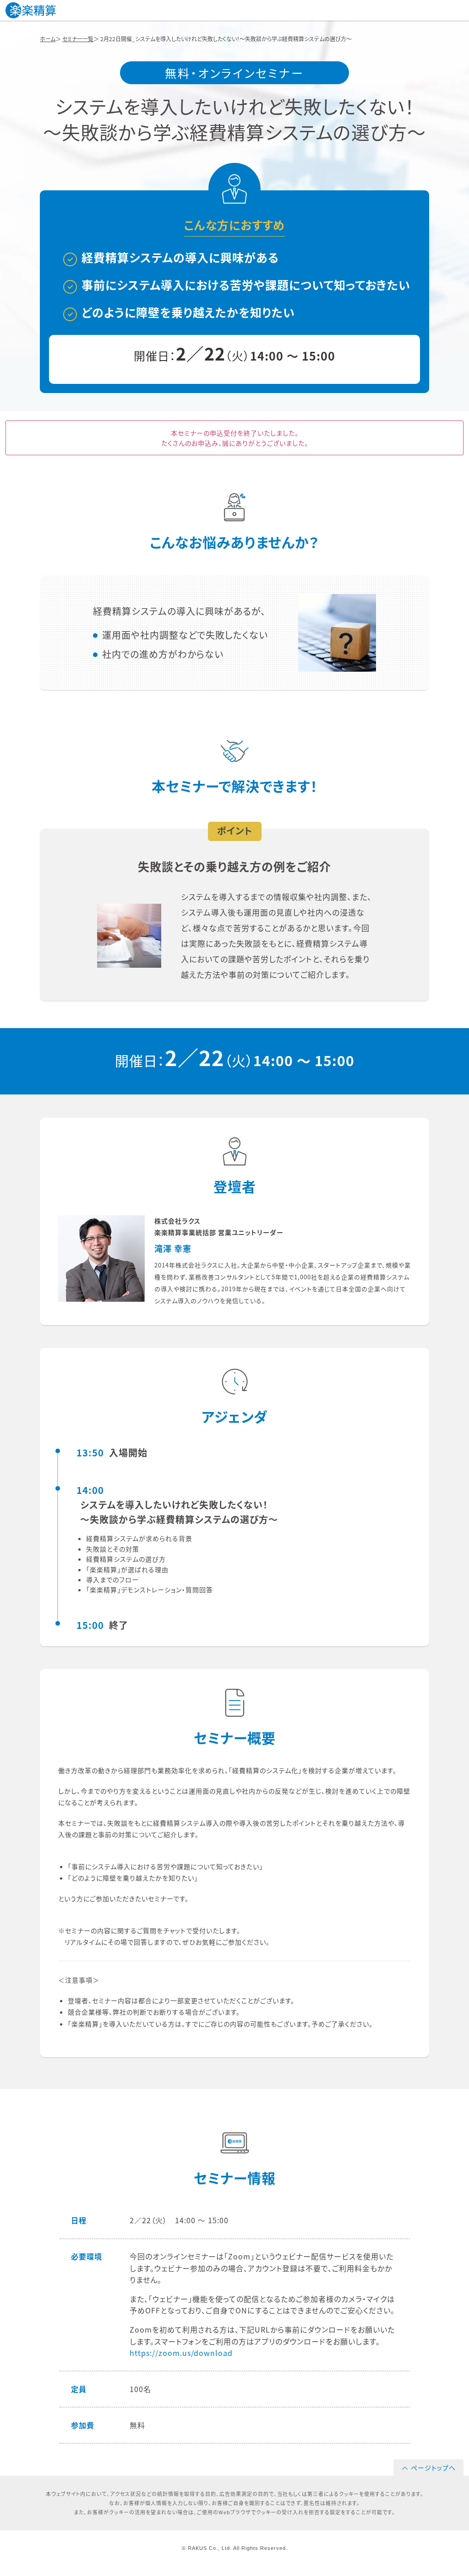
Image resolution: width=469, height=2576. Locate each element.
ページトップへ (433, 2468)
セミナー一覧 (78, 39)
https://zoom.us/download (181, 2353)
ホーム (48, 39)
